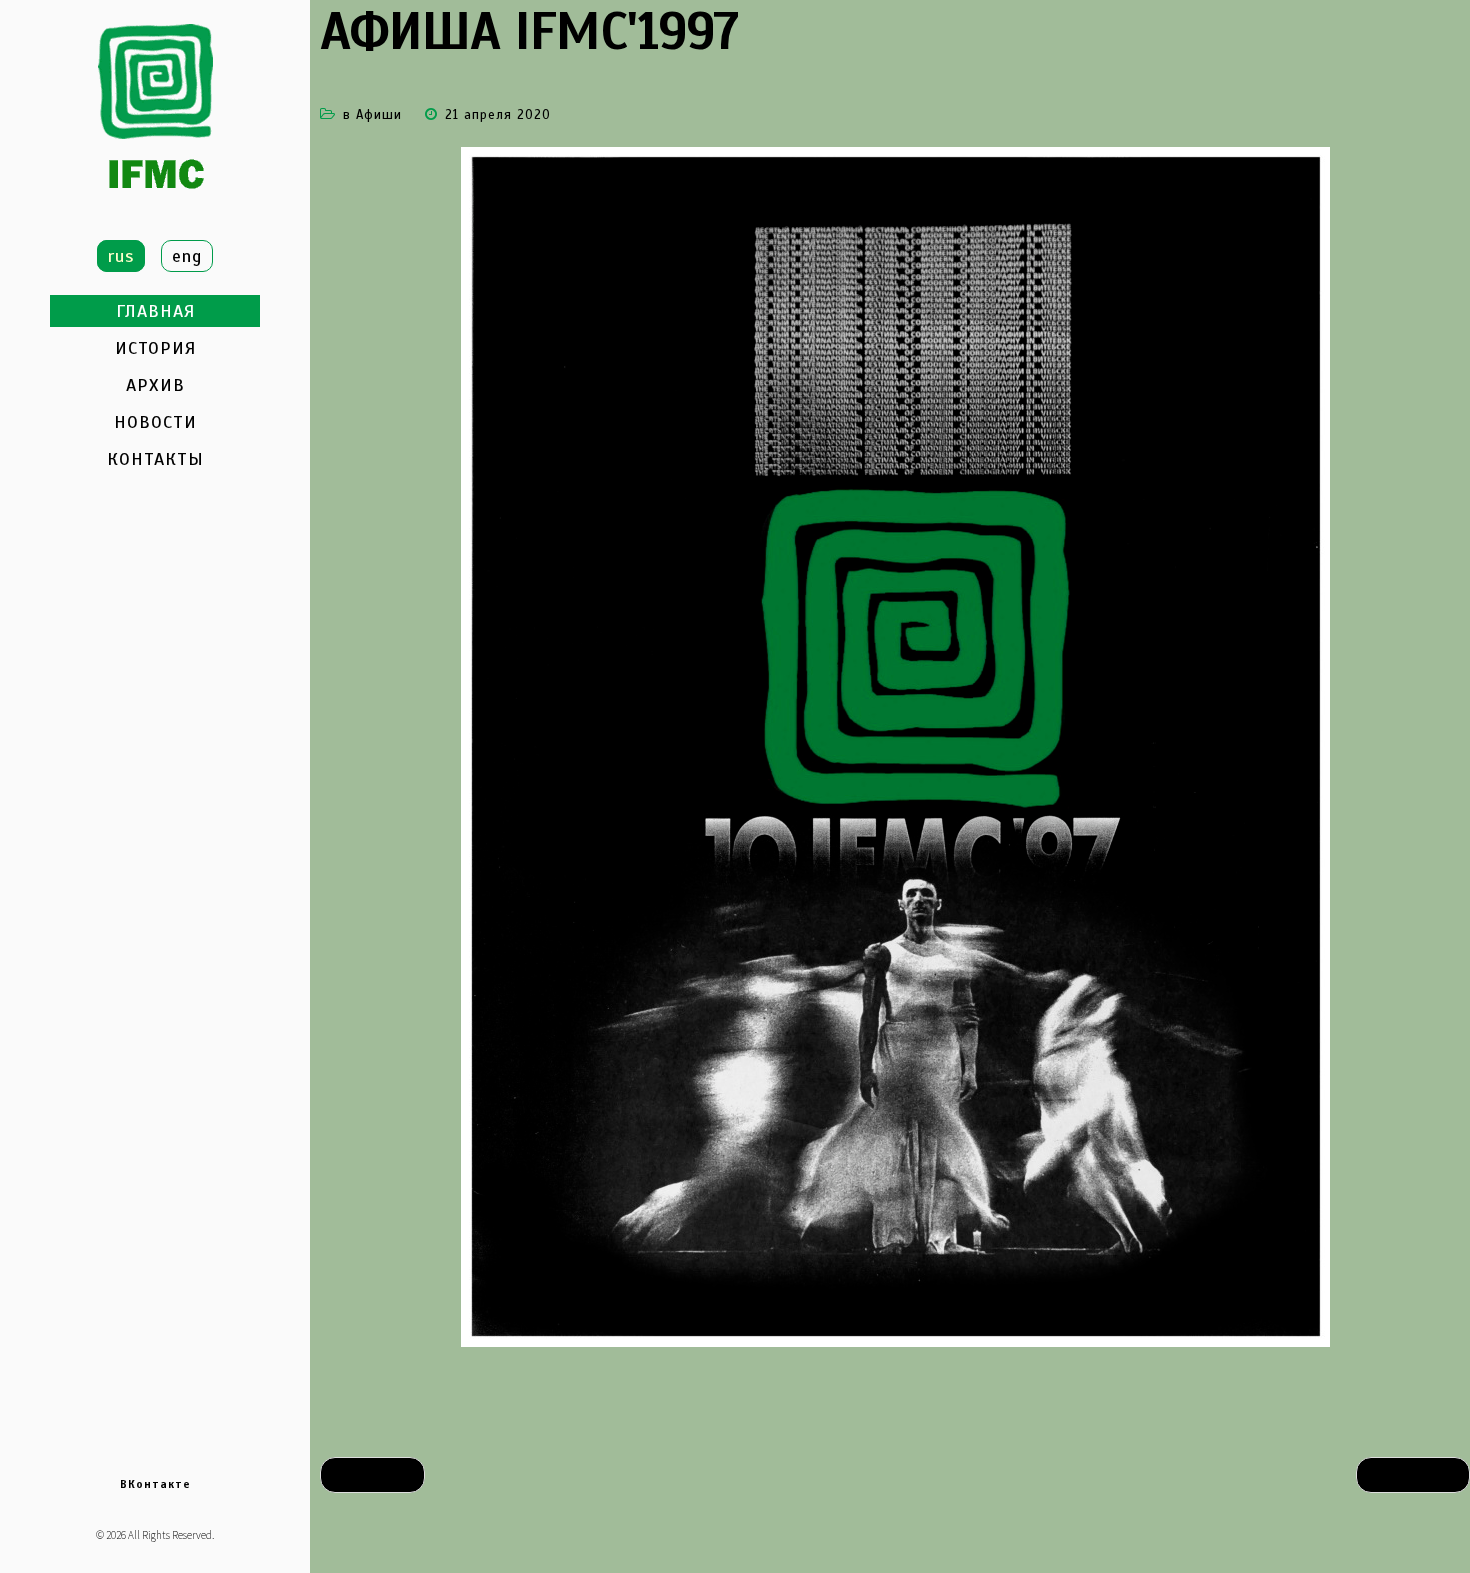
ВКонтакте (155, 1484)
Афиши (379, 115)
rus (121, 256)
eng (187, 256)
